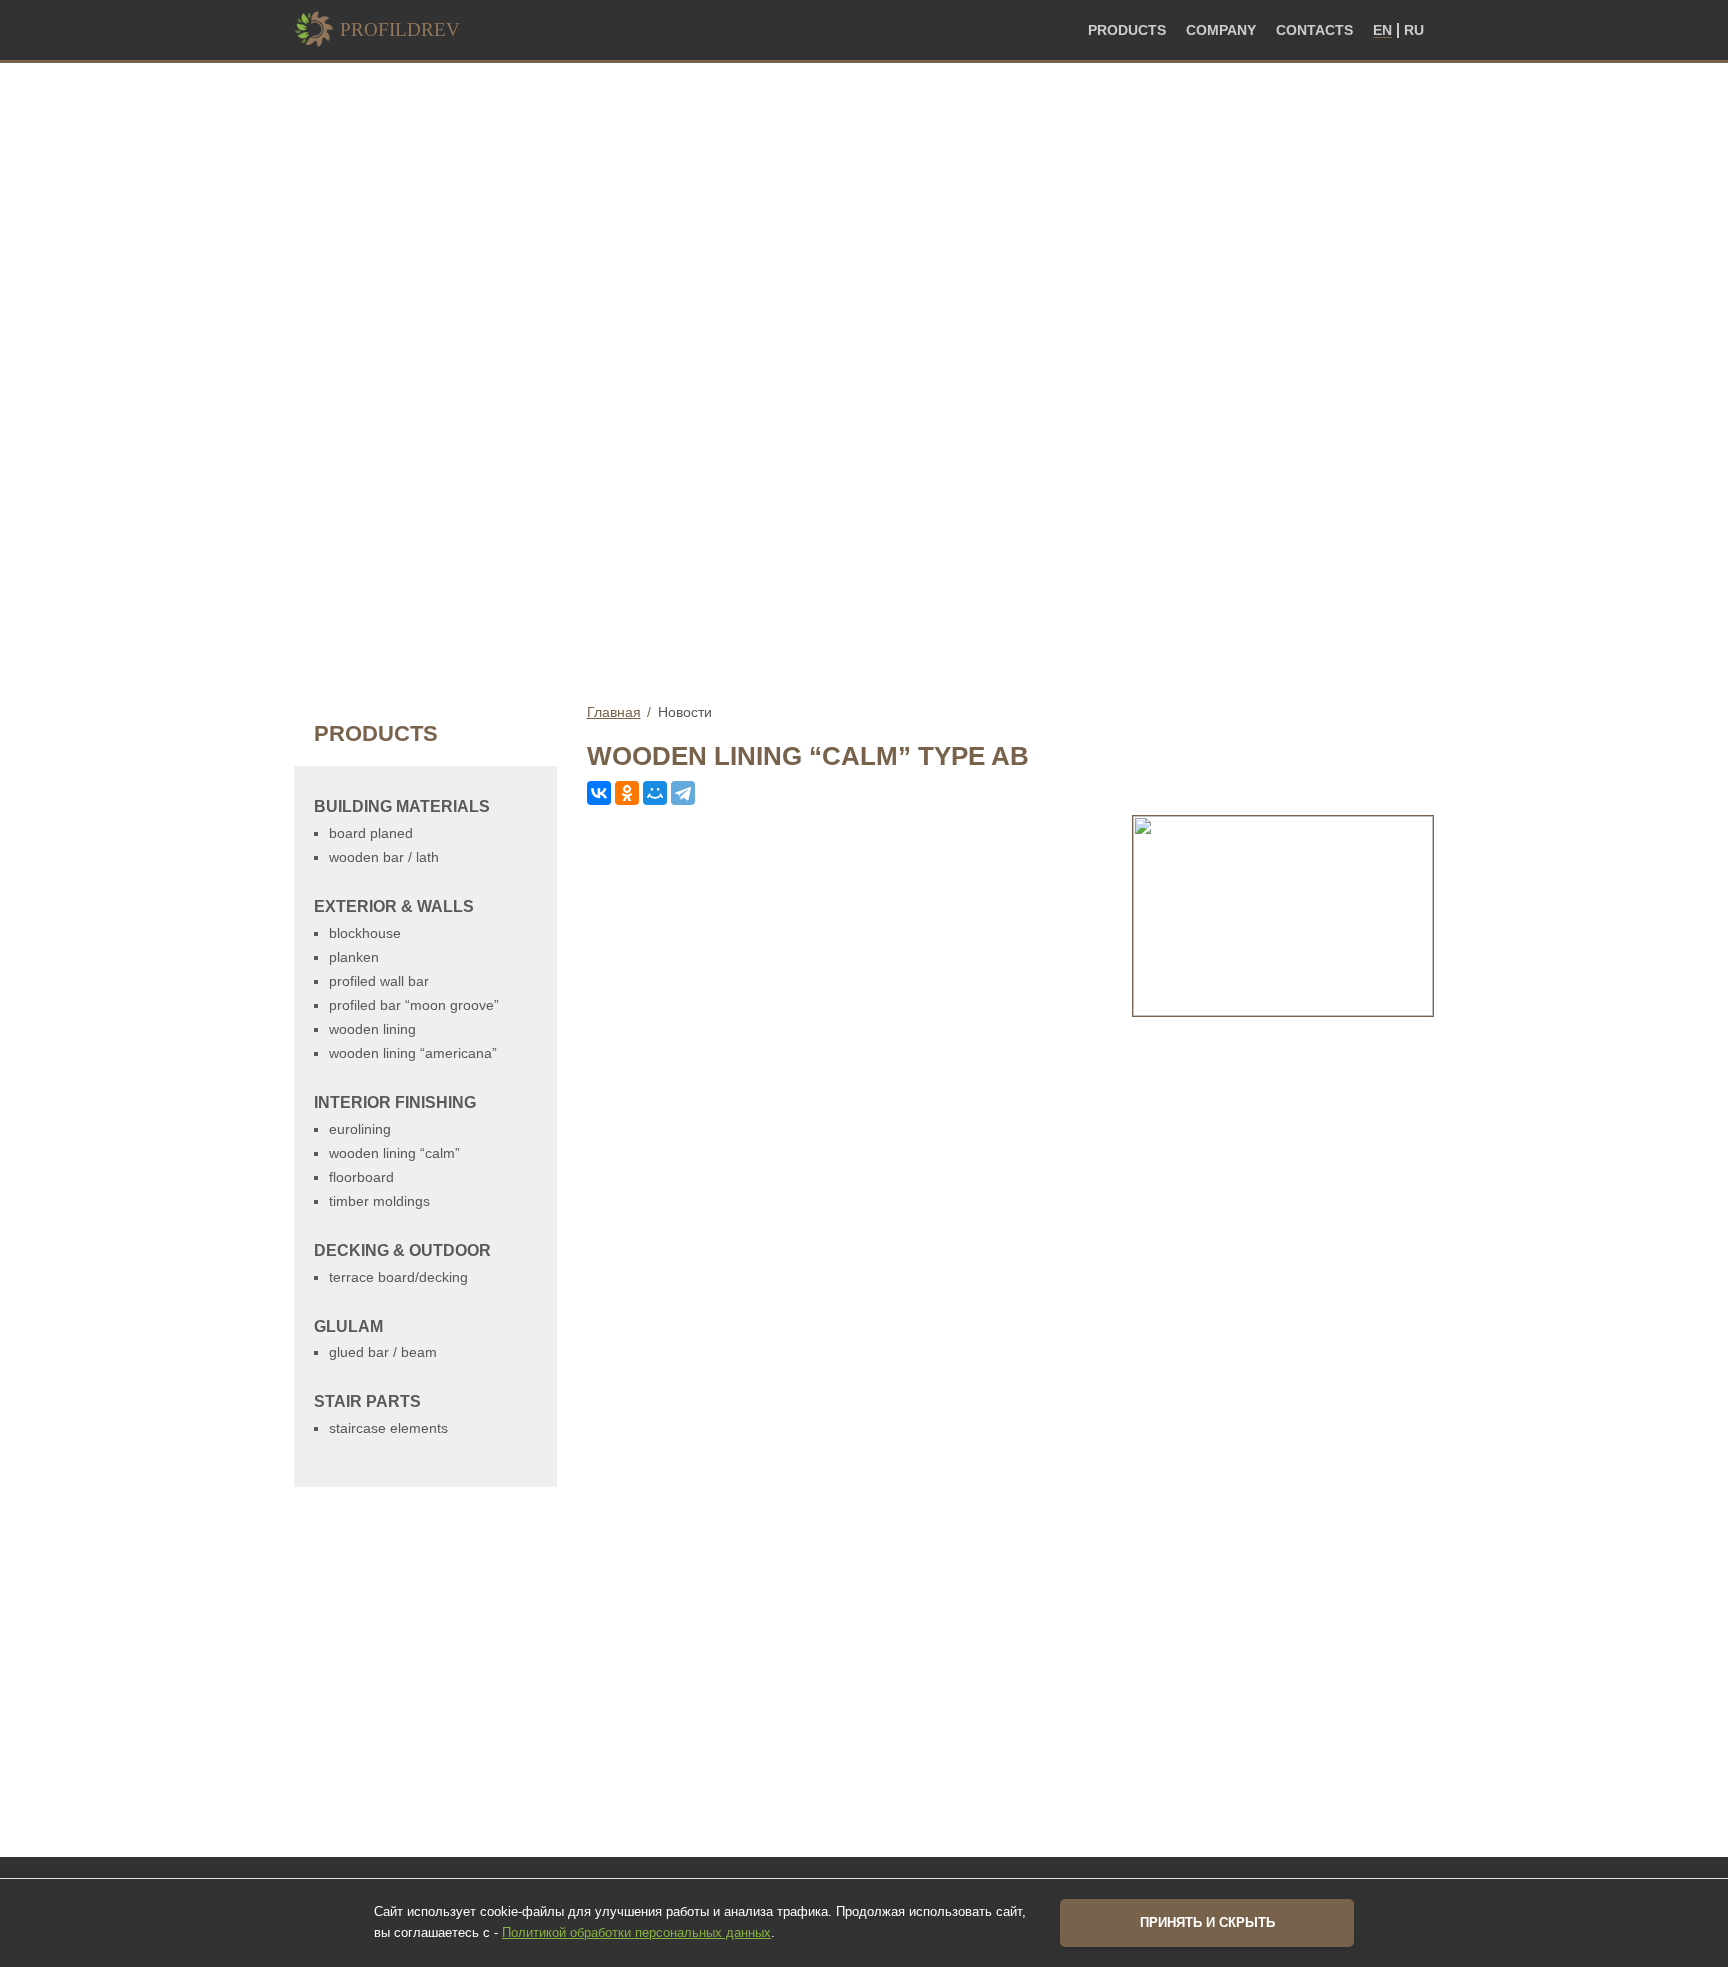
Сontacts (1314, 30)
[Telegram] (683, 793)
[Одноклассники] (627, 793)
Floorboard (361, 1177)
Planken (354, 957)
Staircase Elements (388, 1428)
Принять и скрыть (1207, 1922)
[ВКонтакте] (599, 793)
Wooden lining (372, 1029)
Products (1127, 30)
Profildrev (400, 29)
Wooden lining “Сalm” (394, 1153)
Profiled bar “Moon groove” (414, 1005)
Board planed (371, 833)
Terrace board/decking (398, 1277)
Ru (1414, 30)
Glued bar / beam (383, 1352)
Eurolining (360, 1129)
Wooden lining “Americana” (413, 1053)
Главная (614, 712)
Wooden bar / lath (384, 857)
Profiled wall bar (379, 981)
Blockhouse (365, 933)
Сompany (1221, 30)
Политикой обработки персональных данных (636, 1932)
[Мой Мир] (655, 793)
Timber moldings (379, 1201)
